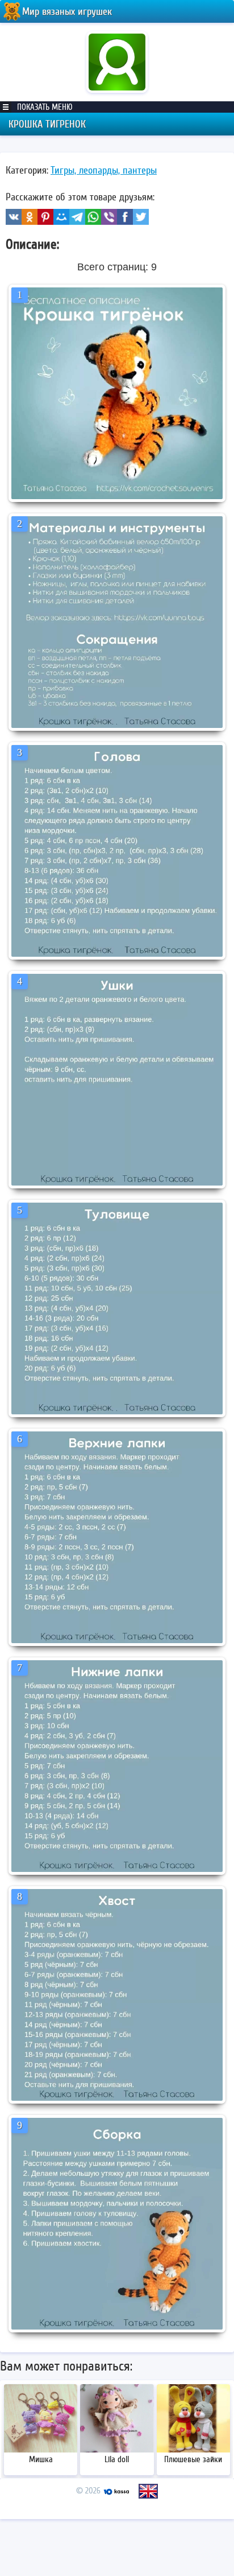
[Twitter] (141, 217)
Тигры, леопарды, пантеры (104, 170)
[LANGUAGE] (148, 2491)
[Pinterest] (45, 217)
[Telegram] (77, 217)
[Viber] (109, 217)
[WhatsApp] (93, 217)
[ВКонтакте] (14, 217)
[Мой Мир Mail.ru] (61, 217)
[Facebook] (125, 217)
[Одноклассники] (30, 217)
